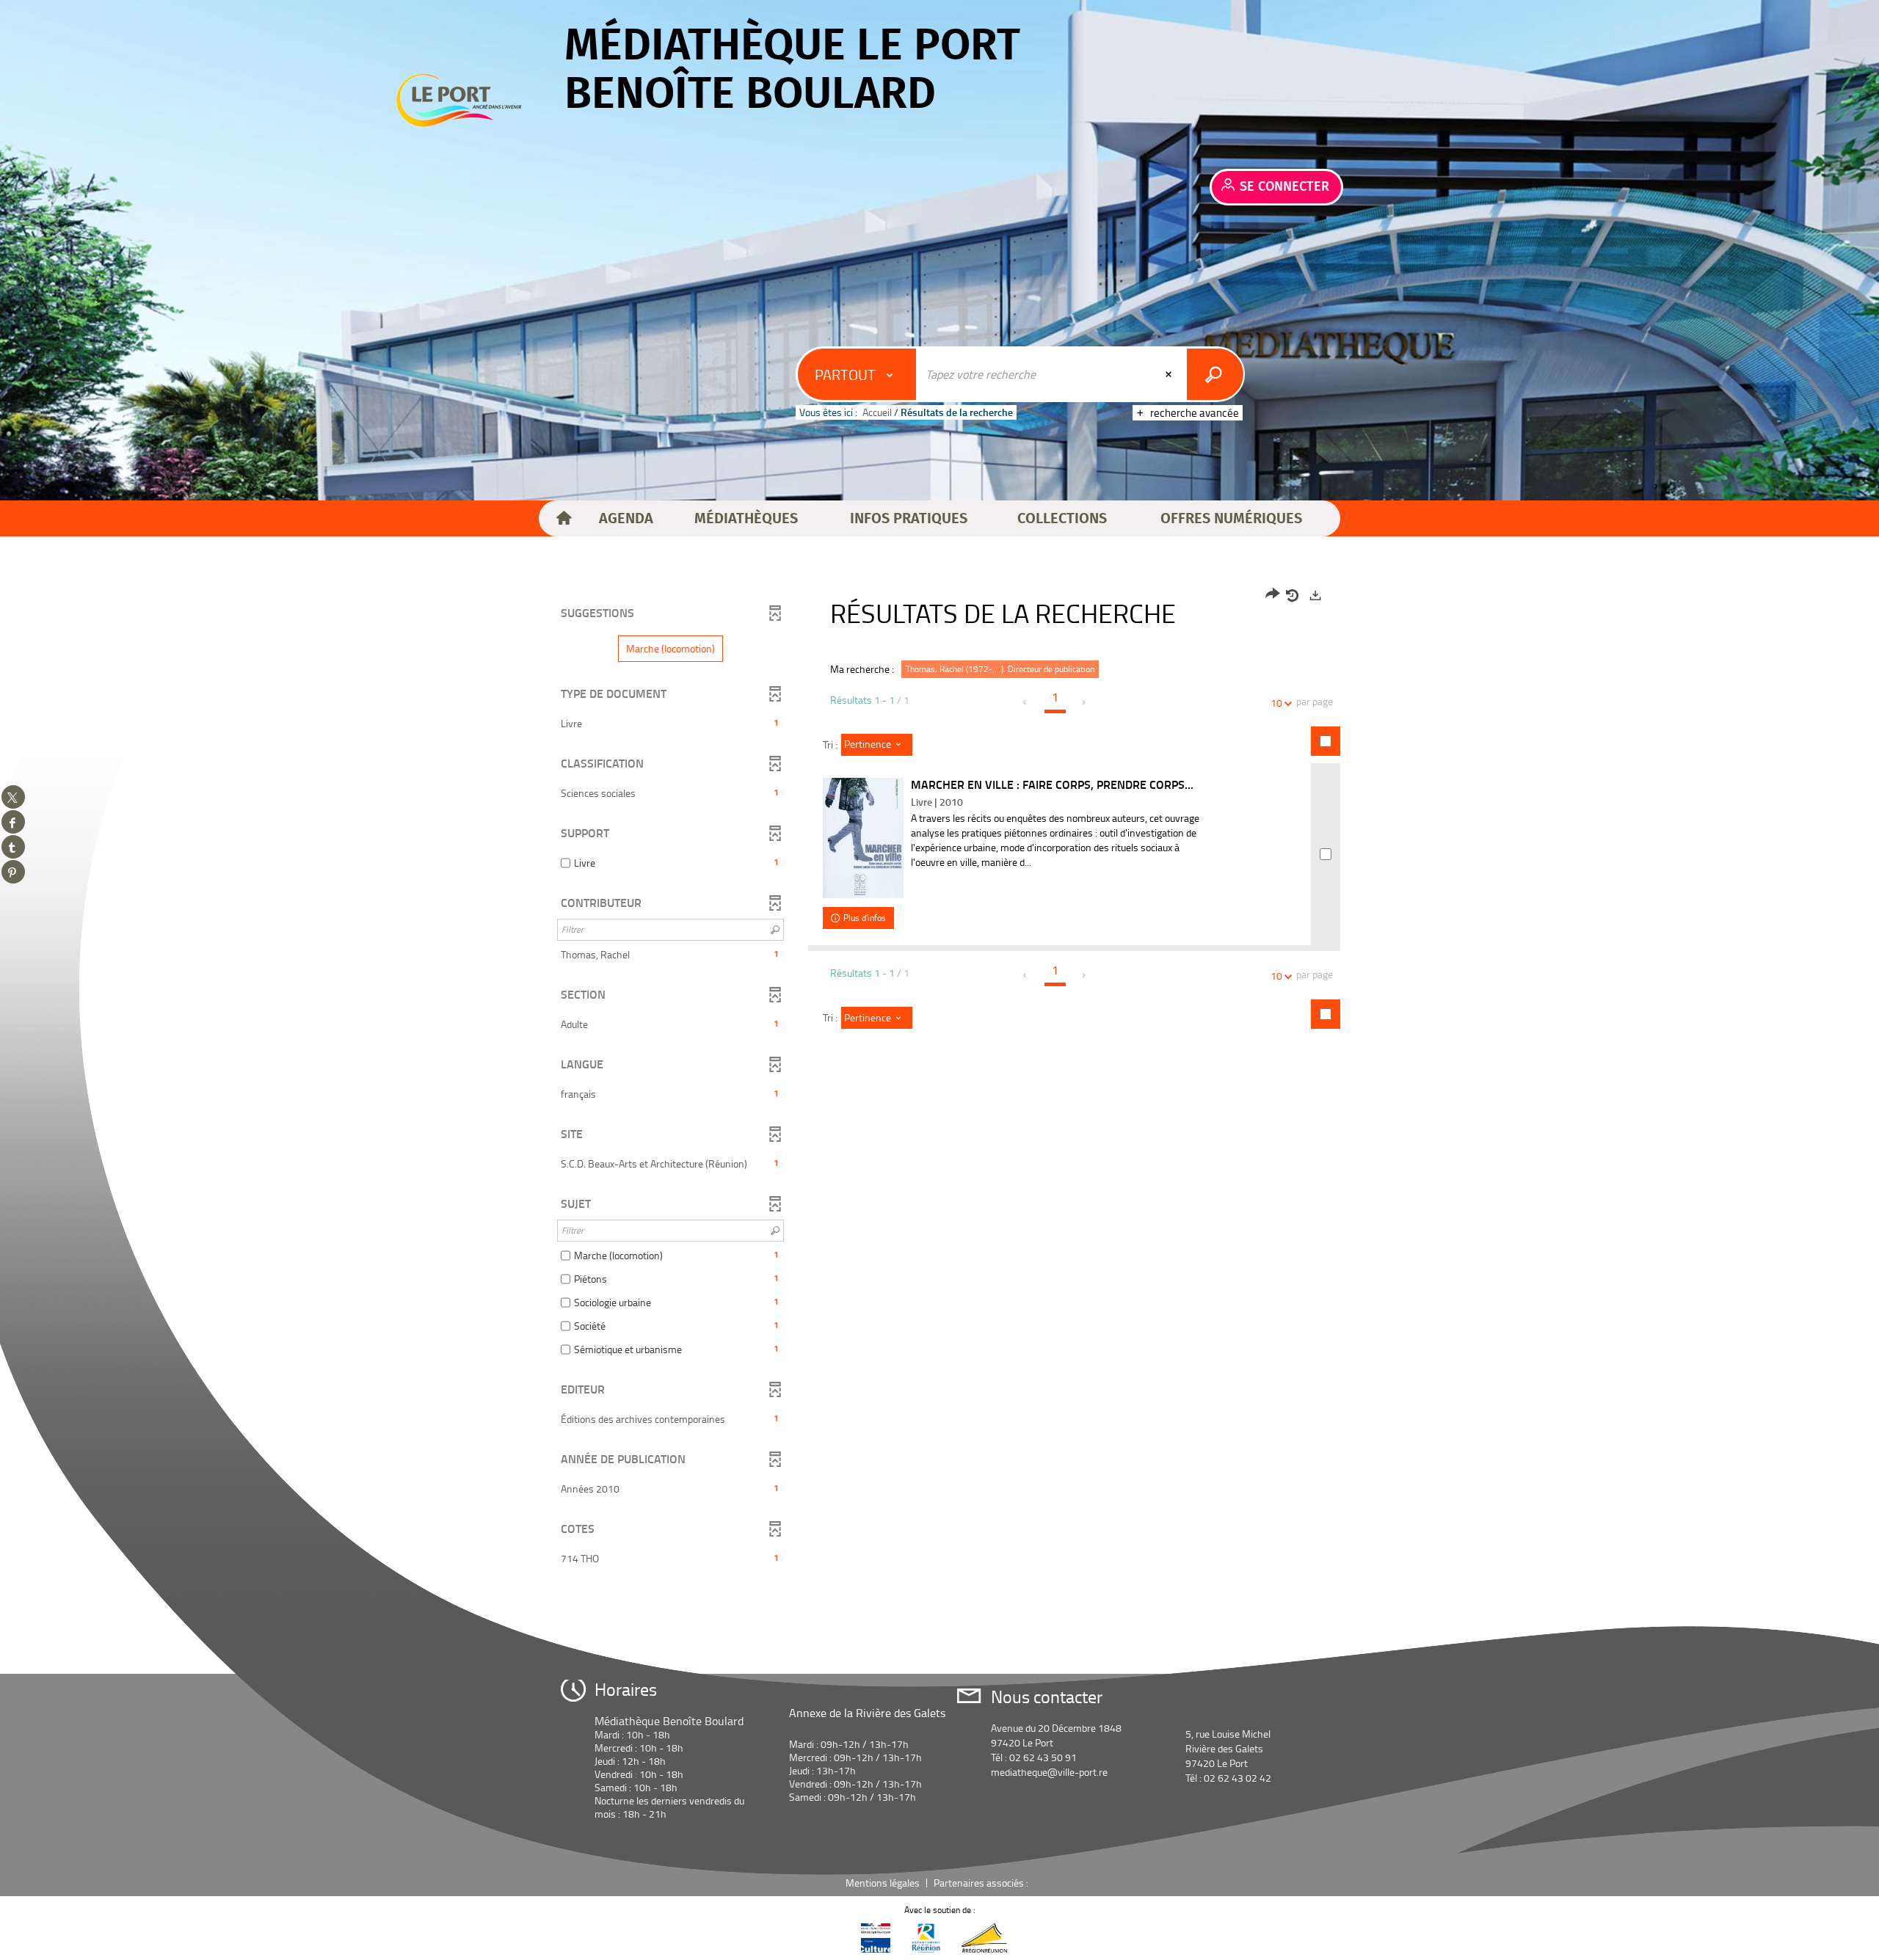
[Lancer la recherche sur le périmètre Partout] (1215, 374)
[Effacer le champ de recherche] (1170, 374)
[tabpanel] (939, 1079)
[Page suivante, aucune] (1084, 702)
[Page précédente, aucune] (1026, 702)
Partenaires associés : (982, 1883)
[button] (626, 519)
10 (1276, 703)
